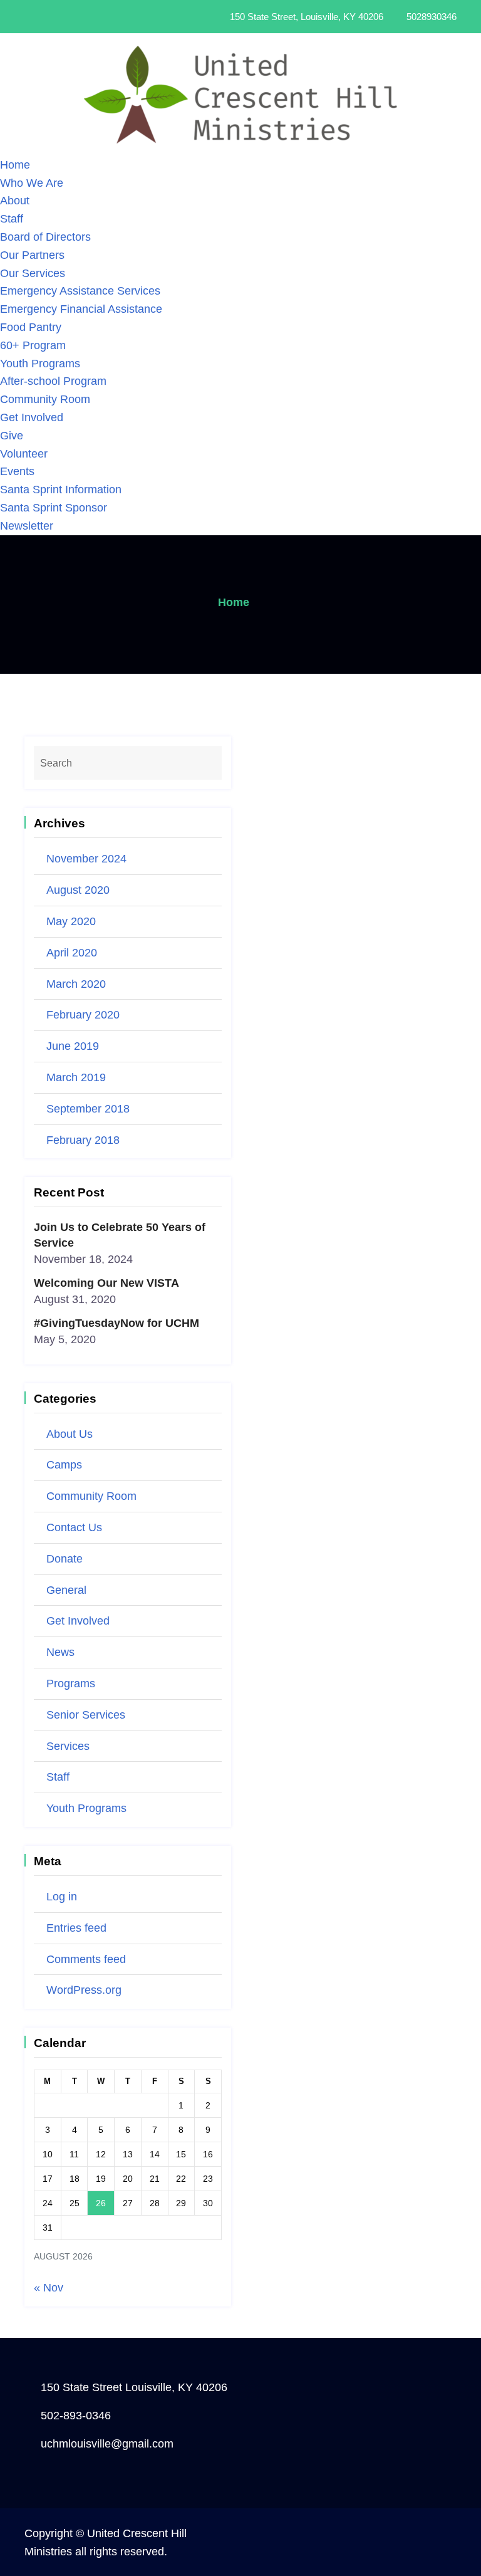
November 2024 (86, 859)
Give (12, 436)
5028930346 (432, 17)
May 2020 (71, 921)
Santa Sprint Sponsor (54, 508)
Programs (71, 1683)
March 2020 (76, 984)
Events (17, 471)
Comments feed (86, 1959)
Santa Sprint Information (61, 490)
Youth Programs (40, 364)
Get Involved (32, 417)
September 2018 (88, 1109)
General (66, 1590)
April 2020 (72, 953)
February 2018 (83, 1140)
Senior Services (86, 1715)
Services (68, 1746)
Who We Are (32, 183)
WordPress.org (84, 1990)
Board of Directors (45, 237)
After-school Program (53, 381)
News (60, 1652)
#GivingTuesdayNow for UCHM (116, 1323)
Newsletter (27, 526)
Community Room (45, 399)
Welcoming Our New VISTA (106, 1283)
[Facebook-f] (68, 17)
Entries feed (76, 1928)
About (15, 201)
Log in (62, 1897)
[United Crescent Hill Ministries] (240, 94)
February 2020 (83, 1015)
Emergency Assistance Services (80, 291)
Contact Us (74, 1527)
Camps (64, 1465)
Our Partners (32, 255)
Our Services (33, 273)
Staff (12, 219)
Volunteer (24, 454)
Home (15, 165)
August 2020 (78, 890)
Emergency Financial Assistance (81, 309)
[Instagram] (85, 17)
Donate (65, 1559)
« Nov (49, 2288)
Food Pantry (31, 327)
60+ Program (33, 345)
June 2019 (73, 1046)
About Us (70, 1434)
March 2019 (76, 1077)
